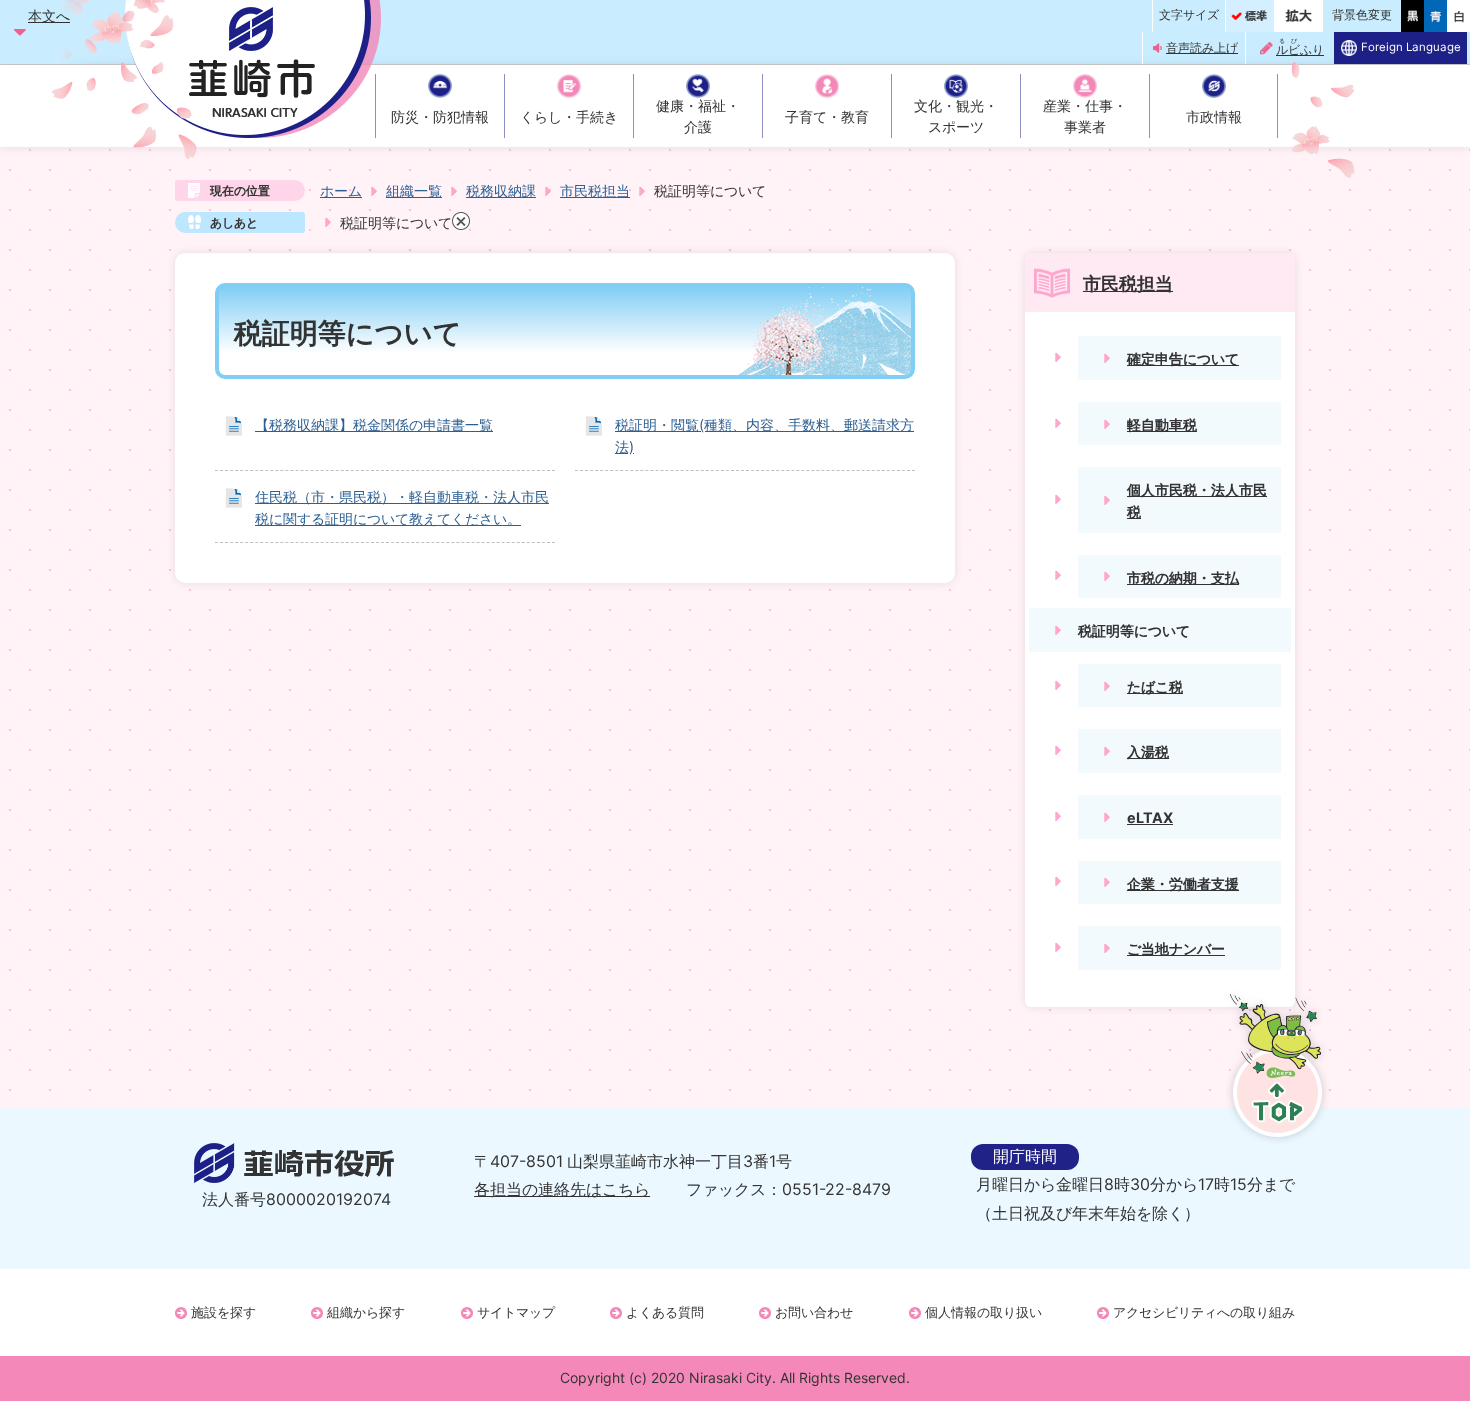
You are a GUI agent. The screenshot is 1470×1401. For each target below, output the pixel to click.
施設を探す (223, 1312)
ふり (1300, 47)
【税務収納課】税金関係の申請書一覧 (374, 424)
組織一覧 (414, 190)
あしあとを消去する (461, 221)
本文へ (49, 15)
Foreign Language (1411, 47)
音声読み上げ (1202, 48)
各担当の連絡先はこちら (562, 1189)
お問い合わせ (814, 1312)
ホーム (341, 190)
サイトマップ (516, 1312)
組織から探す (366, 1312)
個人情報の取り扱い (983, 1312)
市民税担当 (595, 190)
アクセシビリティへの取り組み (1204, 1312)
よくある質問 (665, 1312)
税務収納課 (501, 190)
